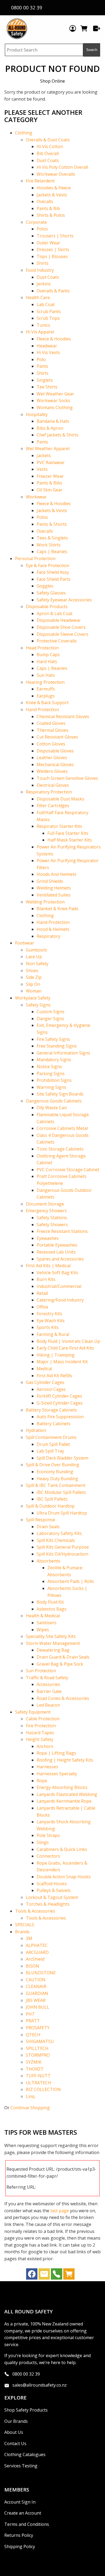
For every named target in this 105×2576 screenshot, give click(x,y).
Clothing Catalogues (25, 2454)
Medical (44, 1369)
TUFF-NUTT (38, 2076)
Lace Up (34, 957)
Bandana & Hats (53, 421)
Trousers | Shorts (55, 236)
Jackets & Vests (52, 195)
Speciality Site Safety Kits (51, 1636)
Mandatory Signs (54, 1060)
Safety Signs (38, 1005)
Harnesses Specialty (57, 1774)
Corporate (36, 222)
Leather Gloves (52, 758)
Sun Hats (46, 675)
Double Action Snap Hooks (64, 1877)
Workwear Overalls (56, 174)
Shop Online (52, 81)
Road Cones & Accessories (63, 1698)
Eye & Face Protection (48, 565)
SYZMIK (34, 2062)
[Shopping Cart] (85, 28)
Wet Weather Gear (55, 394)
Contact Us (15, 2443)
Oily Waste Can (52, 1108)
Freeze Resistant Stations (62, 1231)
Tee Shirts (47, 387)
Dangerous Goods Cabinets (54, 1101)
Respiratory (48, 936)
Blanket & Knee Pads (57, 909)
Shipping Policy (20, 2546)
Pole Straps (48, 1835)
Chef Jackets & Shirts (57, 435)
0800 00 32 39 (26, 2374)
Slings (43, 1842)
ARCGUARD (37, 1952)
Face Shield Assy (53, 572)
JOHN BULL (38, 2007)
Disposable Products (47, 607)
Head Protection (42, 648)
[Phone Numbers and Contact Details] (57, 2275)
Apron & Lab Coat (55, 613)
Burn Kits (46, 1279)
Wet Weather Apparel (48, 449)
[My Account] (73, 28)
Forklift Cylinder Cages (59, 1396)
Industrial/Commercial (59, 1286)
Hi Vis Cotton (50, 146)
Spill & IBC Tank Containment (56, 1485)
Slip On (33, 984)
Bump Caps (48, 655)
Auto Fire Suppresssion (60, 1417)
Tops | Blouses (52, 256)
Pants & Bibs (49, 483)
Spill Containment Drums (51, 1437)
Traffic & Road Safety (47, 1678)
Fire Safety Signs (53, 1039)
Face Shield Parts (54, 579)
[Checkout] (97, 28)
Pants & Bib (48, 208)
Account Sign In (20, 2502)
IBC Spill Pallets (52, 1499)
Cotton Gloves (51, 744)
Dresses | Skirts (53, 249)
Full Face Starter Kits (68, 833)
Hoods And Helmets (57, 874)
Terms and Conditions (27, 2524)
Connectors (48, 1856)
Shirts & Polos (51, 215)
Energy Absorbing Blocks (62, 1787)
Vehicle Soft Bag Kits (57, 1273)
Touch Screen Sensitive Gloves (67, 778)
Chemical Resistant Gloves (63, 716)
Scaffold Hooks (52, 1884)
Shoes (32, 971)
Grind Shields (50, 881)
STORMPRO (38, 2055)
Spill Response (41, 1520)
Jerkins (44, 284)
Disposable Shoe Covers (61, 627)
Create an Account (23, 2513)
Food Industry (40, 270)
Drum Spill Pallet (53, 1444)
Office (42, 1307)
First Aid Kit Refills (54, 1376)
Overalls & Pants (53, 291)
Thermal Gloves (52, 730)
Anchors (45, 1746)
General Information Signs (63, 1053)
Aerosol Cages (51, 1389)
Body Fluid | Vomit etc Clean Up (68, 1341)
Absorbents (48, 1561)
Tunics (43, 325)
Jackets (44, 455)
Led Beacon (48, 1705)
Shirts (43, 263)
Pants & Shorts (52, 524)
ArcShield (35, 1959)
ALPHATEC (37, 1945)
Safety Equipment (33, 1712)
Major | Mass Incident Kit (62, 1362)
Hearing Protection (45, 682)
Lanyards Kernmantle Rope (64, 1801)
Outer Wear (48, 243)
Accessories (48, 1684)
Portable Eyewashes (57, 1245)
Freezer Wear (50, 476)
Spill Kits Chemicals (56, 1540)
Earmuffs (46, 689)
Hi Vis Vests (48, 352)
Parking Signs (51, 1074)
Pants (42, 366)
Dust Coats (48, 160)
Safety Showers (52, 1225)
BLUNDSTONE (41, 1973)
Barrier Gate (49, 1691)
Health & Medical (43, 1616)
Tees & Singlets (52, 538)
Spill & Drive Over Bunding (52, 1465)
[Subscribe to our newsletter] (44, 2275)
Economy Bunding (55, 1472)
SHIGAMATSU (40, 2041)
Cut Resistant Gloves (57, 737)
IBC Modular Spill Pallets (61, 1492)
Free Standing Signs (57, 1046)
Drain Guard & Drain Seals (63, 1657)
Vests (42, 469)
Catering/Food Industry (60, 1300)
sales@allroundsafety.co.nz (40, 2385)
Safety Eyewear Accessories (64, 600)
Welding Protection (45, 902)
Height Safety (40, 1739)
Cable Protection (43, 1719)
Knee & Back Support (47, 703)
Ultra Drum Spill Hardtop (62, 1513)
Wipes (43, 1630)
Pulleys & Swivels (54, 1890)
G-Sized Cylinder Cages (60, 1403)
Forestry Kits (49, 1314)
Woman (34, 991)
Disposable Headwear (59, 620)
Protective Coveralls (57, 641)
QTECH (33, 2035)
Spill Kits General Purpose (63, 1547)
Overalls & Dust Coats (48, 140)
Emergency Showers (46, 1211)
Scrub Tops (48, 318)
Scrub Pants (49, 311)
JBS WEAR (36, 2000)
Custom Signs (50, 1012)
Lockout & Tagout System (52, 1897)
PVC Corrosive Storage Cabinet (68, 1170)
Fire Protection (41, 1726)
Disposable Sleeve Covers (62, 634)
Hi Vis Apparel (40, 332)
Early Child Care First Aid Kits (65, 1348)
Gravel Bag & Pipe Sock (60, 1664)
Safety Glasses (51, 593)
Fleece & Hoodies (54, 339)
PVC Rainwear (51, 462)
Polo (41, 359)
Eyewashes (48, 1238)
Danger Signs (50, 1019)
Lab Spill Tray (50, 1451)
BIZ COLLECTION (43, 2089)
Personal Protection (35, 558)
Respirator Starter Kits (59, 826)
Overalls (45, 201)
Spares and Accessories (60, 1259)
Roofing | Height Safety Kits (65, 1760)
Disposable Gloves (55, 751)
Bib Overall (48, 153)
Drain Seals (48, 1527)
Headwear (47, 346)
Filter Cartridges (53, 806)
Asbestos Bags (52, 1609)
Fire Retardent (40, 181)
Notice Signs (49, 1067)
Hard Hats (47, 662)
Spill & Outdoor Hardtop (50, 1506)
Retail (42, 1293)
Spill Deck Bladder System (62, 1458)
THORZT (35, 2069)
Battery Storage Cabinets (51, 1410)
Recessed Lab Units (56, 1252)
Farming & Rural (53, 1334)
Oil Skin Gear (50, 490)
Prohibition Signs (54, 1080)
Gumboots (36, 950)
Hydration (36, 1430)
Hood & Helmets (53, 929)
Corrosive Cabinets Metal (62, 1128)
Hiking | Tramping (56, 1355)
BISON (33, 1966)
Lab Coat (46, 304)
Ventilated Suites (54, 895)
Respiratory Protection (49, 792)
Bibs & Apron (50, 428)
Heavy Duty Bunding (57, 1479)
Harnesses (47, 1767)
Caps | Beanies (52, 552)
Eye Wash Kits (51, 1321)
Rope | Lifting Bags (56, 1753)
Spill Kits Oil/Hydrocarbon (62, 1554)
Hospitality (37, 414)
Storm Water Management (53, 1643)
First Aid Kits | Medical (48, 1266)
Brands (22, 1932)
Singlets (45, 380)
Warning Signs (51, 1087)
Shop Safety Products (26, 2410)
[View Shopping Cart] (69, 2275)
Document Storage (45, 1204)
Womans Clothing (55, 407)
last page (60, 2211)
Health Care (38, 297)
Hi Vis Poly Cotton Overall (62, 167)
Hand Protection (42, 710)
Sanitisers (47, 1623)
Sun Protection (41, 1671)
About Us (14, 2432)
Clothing (24, 133)
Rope (42, 1781)
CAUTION (36, 1980)
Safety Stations (52, 1218)
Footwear (25, 943)
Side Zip (34, 977)
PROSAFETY (38, 2028)
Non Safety (37, 964)
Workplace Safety (33, 998)
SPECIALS (25, 1925)
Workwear (36, 497)
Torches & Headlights (48, 1904)
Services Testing (21, 2466)
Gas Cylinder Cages (45, 1382)
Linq (30, 2096)
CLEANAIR (36, 1986)
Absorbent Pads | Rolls (71, 1581)
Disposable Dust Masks (60, 799)
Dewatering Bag (53, 1650)
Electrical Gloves (53, 785)
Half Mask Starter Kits (70, 840)
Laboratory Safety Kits (59, 1533)
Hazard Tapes (40, 1733)
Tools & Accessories (35, 1911)
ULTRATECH (38, 2083)
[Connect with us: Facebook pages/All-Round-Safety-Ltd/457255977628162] (32, 2275)
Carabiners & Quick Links (62, 1849)
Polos (42, 229)
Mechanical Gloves (55, 765)
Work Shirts (49, 545)
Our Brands (16, 2421)
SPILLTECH (37, 2048)
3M (29, 1938)
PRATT (33, 2021)
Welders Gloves (52, 771)
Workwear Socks (53, 400)
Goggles (45, 586)
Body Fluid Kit (50, 1602)
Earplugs (46, 696)
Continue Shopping (30, 2108)
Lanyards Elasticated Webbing (67, 1794)
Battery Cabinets (54, 1424)
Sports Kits (48, 1327)
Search (92, 50)
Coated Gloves (51, 723)
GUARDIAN (37, 1993)
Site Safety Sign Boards (60, 1094)
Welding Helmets (54, 888)
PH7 (30, 2014)
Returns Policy (19, 2535)
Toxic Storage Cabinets (60, 1149)
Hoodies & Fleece (54, 188)
